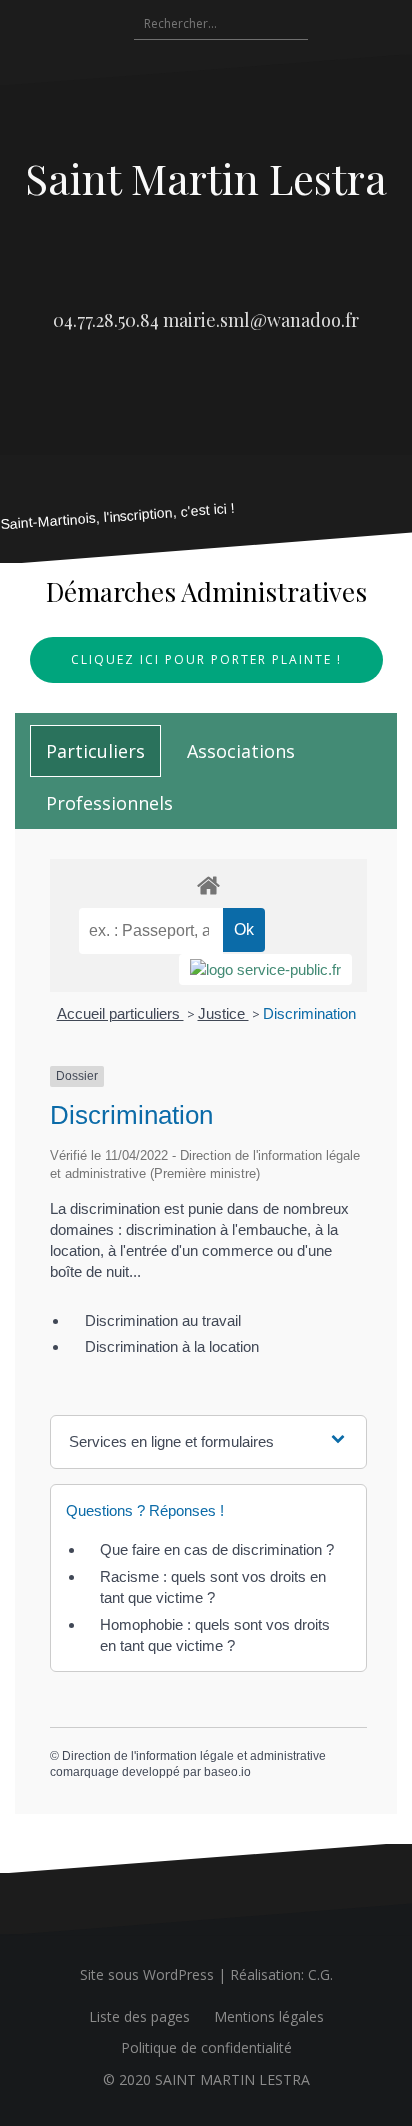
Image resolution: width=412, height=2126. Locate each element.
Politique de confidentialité (206, 2047)
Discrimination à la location (172, 1346)
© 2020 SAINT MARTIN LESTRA (206, 2079)
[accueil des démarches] (208, 884)
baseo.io (227, 1772)
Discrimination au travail (163, 1320)
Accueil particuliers (120, 1013)
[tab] (95, 751)
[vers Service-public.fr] (265, 969)
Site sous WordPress (147, 1974)
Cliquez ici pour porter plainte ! (206, 659)
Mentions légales (269, 2016)
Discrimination (309, 1013)
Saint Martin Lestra (206, 178)
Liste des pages (139, 2016)
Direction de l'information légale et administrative (194, 1756)
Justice (223, 1013)
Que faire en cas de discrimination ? (217, 1549)
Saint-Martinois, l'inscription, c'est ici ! (118, 516)
